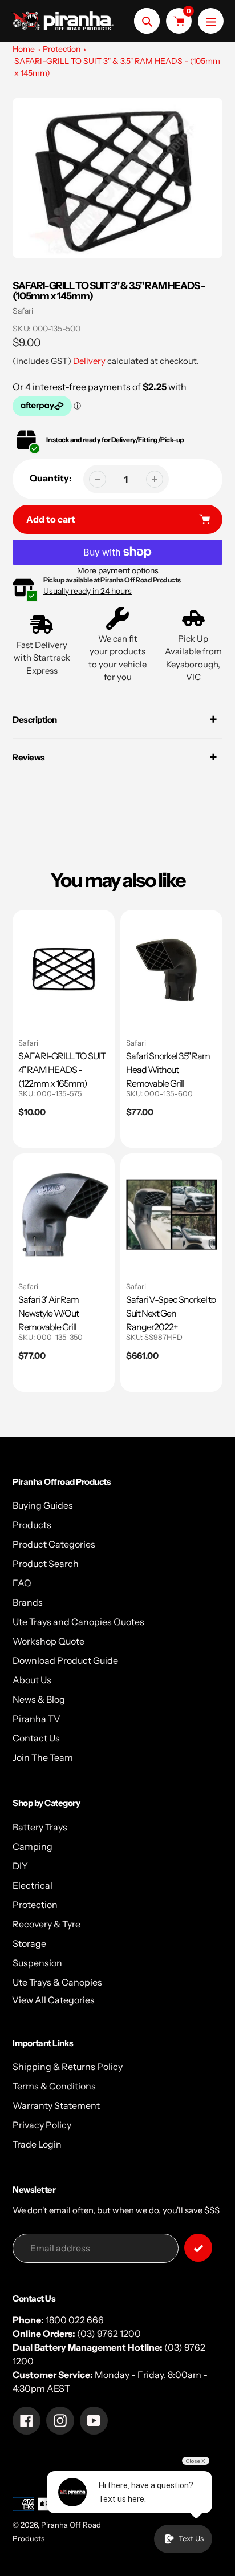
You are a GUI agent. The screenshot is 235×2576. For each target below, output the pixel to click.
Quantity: (51, 478)
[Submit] (198, 2248)
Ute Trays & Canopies (57, 1982)
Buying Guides (43, 1505)
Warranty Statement (56, 2105)
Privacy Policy (42, 2125)
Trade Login (37, 2144)
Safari (23, 311)
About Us (32, 1680)
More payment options (118, 570)
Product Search (46, 1564)
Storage (29, 1943)
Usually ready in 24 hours (88, 591)
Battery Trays (40, 1827)
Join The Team (43, 1757)
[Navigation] (211, 21)
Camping (33, 1846)
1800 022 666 (75, 2320)
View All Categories (53, 2000)
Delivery (89, 361)
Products (32, 1525)
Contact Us (36, 1738)
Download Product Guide (65, 1660)
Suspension (37, 1963)
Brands (28, 1602)
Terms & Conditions (54, 2086)
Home (24, 49)
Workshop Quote (48, 1641)
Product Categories (54, 1544)
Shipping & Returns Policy (68, 2067)
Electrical (33, 1885)
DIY (20, 1866)
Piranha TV (37, 1719)
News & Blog (39, 1699)
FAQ (22, 1583)
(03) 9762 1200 (109, 2334)
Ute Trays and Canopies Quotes (78, 1622)
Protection (62, 49)
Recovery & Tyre (46, 1924)
